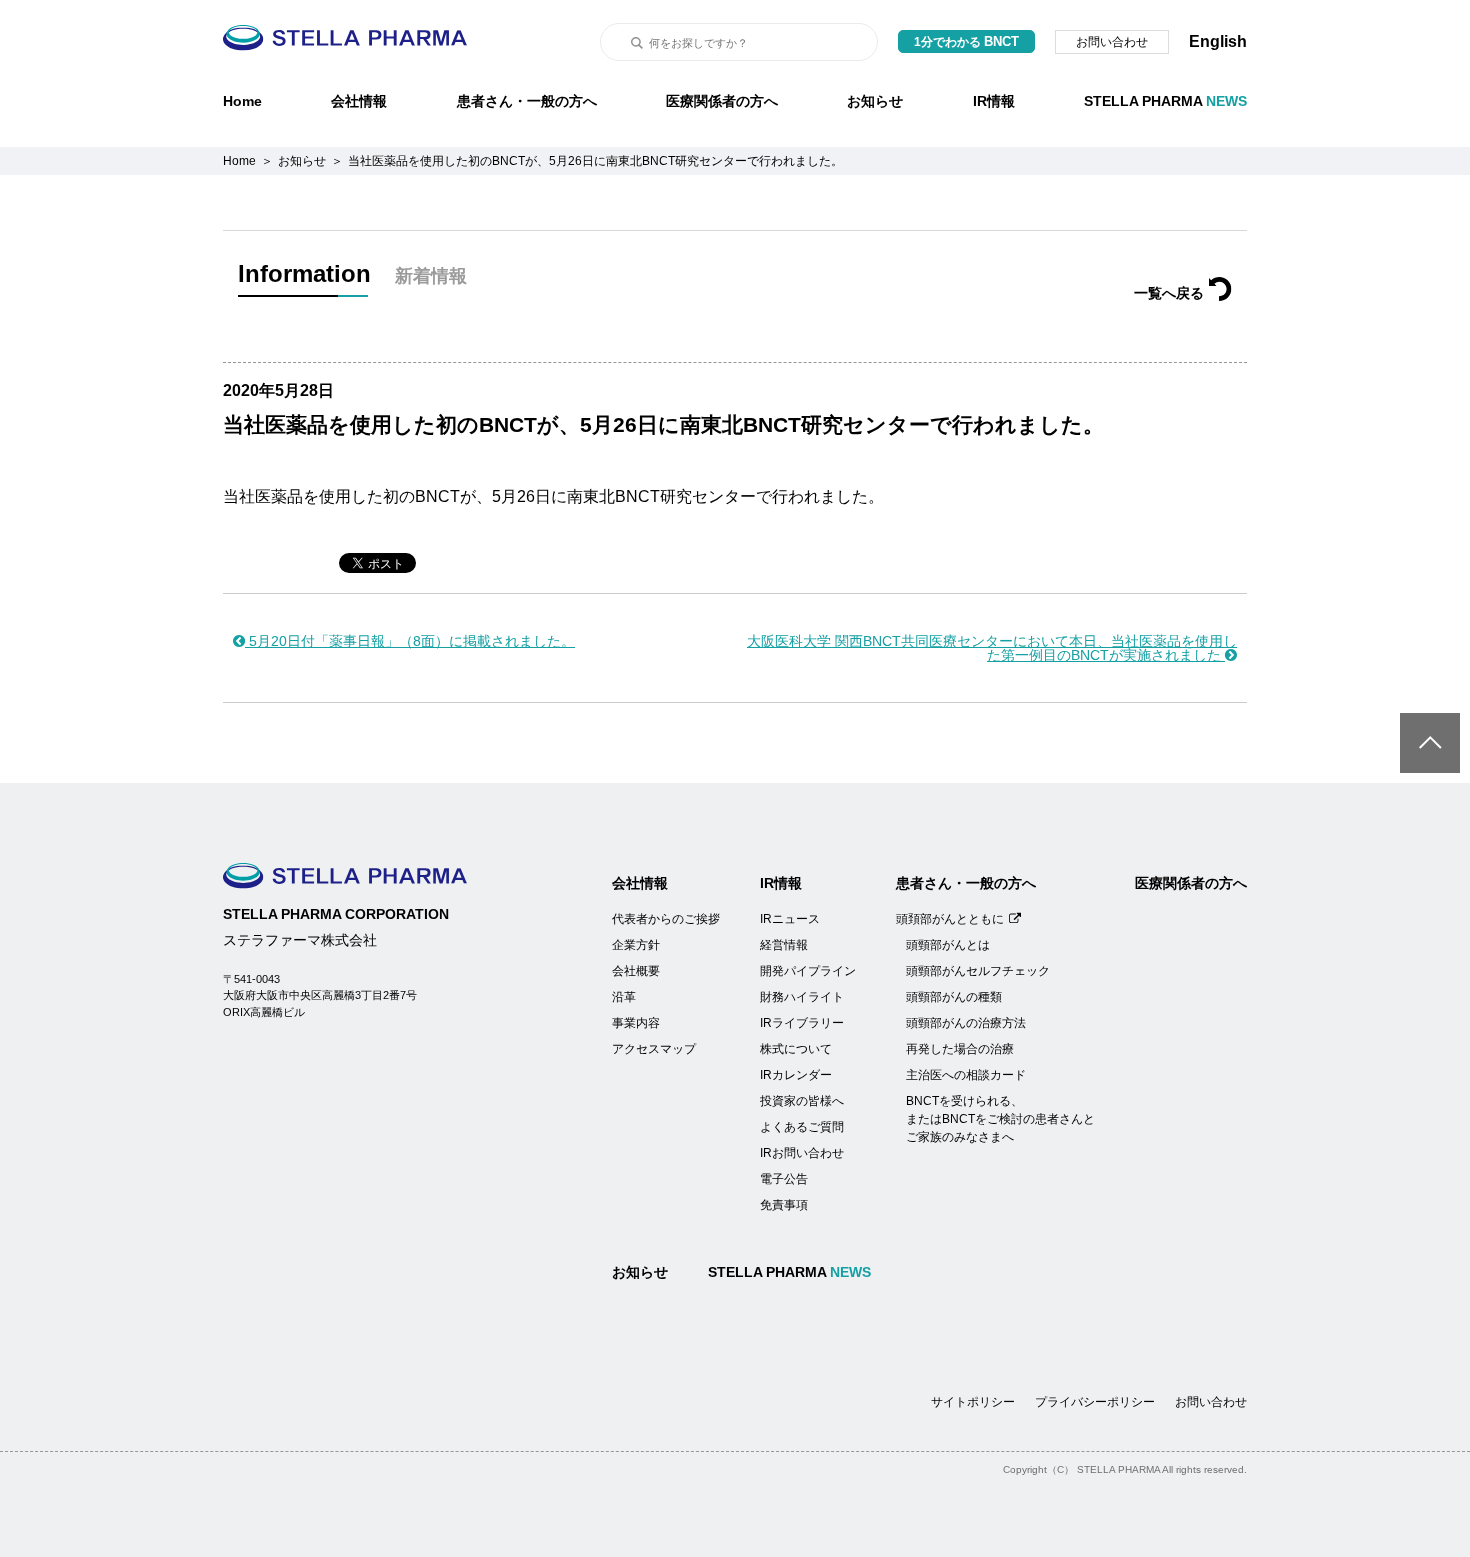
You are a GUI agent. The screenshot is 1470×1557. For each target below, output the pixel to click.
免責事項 (784, 1205)
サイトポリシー (973, 1402)
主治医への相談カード (966, 1075)
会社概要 (636, 971)
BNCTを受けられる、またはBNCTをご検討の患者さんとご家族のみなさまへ (1000, 1119)
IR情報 (994, 101)
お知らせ (875, 101)
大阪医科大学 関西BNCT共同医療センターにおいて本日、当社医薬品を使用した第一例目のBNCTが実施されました (992, 648)
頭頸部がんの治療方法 (966, 1023)
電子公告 (784, 1179)
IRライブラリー (802, 1023)
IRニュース (790, 919)
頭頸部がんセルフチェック (978, 971)
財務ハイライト (802, 997)
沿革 (624, 997)
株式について (796, 1049)
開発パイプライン (808, 971)
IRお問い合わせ (802, 1153)
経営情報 (784, 945)
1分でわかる (966, 41)
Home (242, 101)
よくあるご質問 (802, 1127)
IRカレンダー (796, 1075)
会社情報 (359, 101)
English (1218, 41)
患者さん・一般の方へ (527, 101)
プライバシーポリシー (1095, 1402)
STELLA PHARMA (1165, 101)
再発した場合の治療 (960, 1049)
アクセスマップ (654, 1049)
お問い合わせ (1112, 42)
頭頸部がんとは (948, 945)
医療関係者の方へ (722, 101)
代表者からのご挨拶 (666, 919)
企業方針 (636, 945)
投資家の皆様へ (802, 1101)
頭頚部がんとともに (950, 919)
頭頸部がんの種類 (954, 997)
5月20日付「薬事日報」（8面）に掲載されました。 (410, 641)
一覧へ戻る (1169, 293)
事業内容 (636, 1023)
